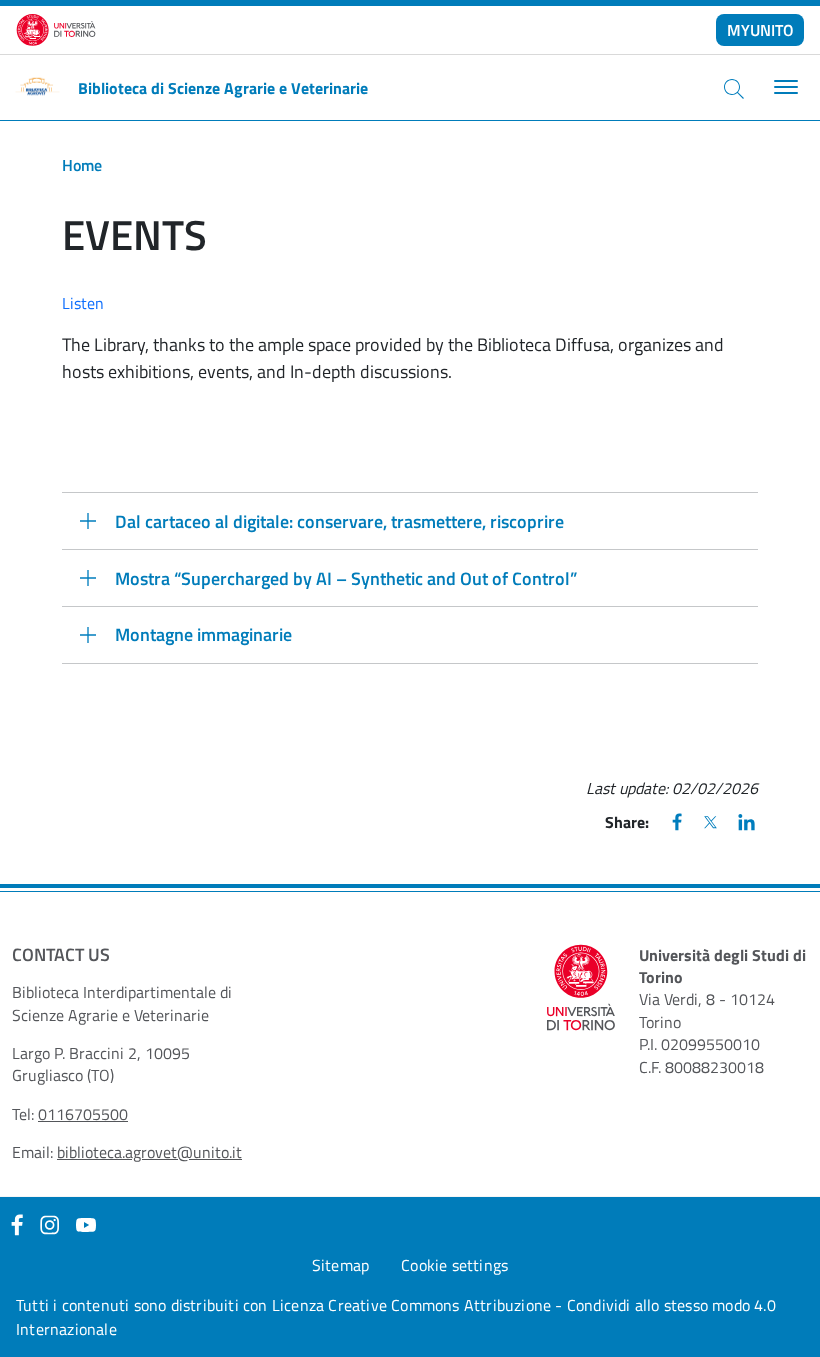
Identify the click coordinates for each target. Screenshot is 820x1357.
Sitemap (340, 1265)
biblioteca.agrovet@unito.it (149, 1152)
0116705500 (83, 1114)
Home (82, 165)
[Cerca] (734, 88)
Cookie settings (454, 1265)
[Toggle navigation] (783, 87)
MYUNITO (760, 30)
